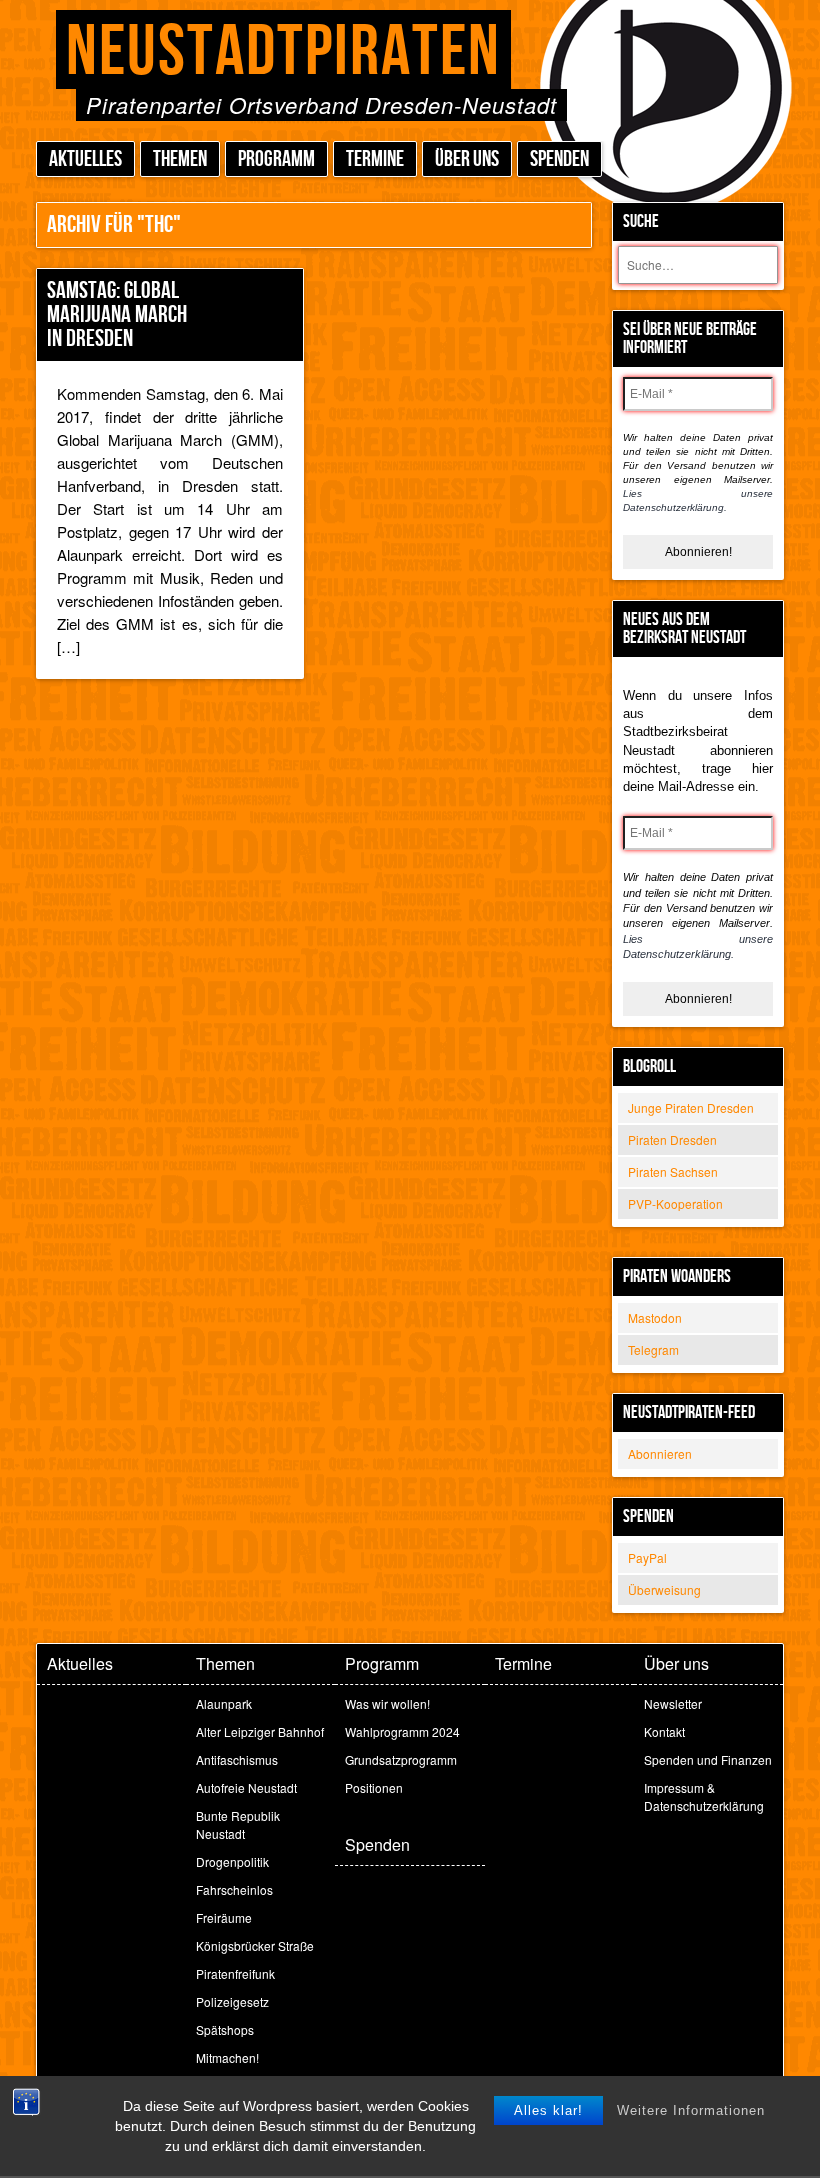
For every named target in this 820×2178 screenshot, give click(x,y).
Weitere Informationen (691, 2110)
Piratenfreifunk (235, 1973)
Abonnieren (660, 1453)
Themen (180, 159)
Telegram (653, 1349)
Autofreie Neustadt (246, 1787)
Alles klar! (548, 2110)
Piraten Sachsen (673, 1171)
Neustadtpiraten (283, 52)
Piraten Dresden (672, 1139)
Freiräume (224, 1917)
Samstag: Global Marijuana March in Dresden (117, 314)
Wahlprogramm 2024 (402, 1731)
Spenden (559, 159)
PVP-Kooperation (675, 1203)
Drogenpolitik (232, 1861)
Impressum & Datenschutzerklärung (704, 1796)
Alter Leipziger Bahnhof (260, 1731)
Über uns (467, 159)
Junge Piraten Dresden (691, 1107)
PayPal (647, 1557)
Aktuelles (85, 159)
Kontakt (664, 1731)
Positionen (374, 1787)
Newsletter (673, 1703)
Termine (375, 159)
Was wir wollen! (387, 1703)
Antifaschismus (237, 1759)
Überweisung (664, 1589)
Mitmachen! (227, 2057)
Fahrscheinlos (234, 1889)
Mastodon (655, 1317)
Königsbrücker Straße (255, 1945)
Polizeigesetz (232, 2001)
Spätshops (225, 2029)
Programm (276, 159)
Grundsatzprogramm (401, 1759)
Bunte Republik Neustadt (238, 1824)
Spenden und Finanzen (708, 1759)
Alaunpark (224, 1703)
